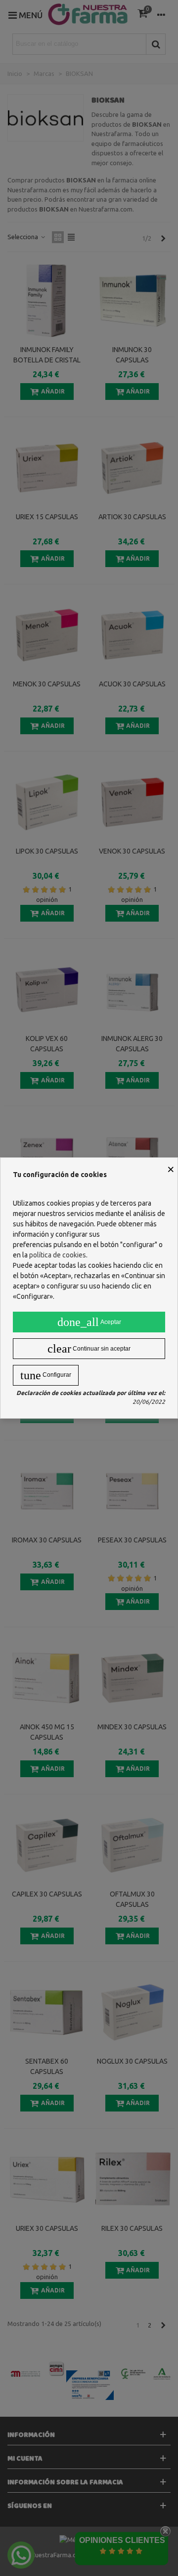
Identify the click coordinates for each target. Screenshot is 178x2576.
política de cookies (58, 1255)
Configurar (46, 1375)
